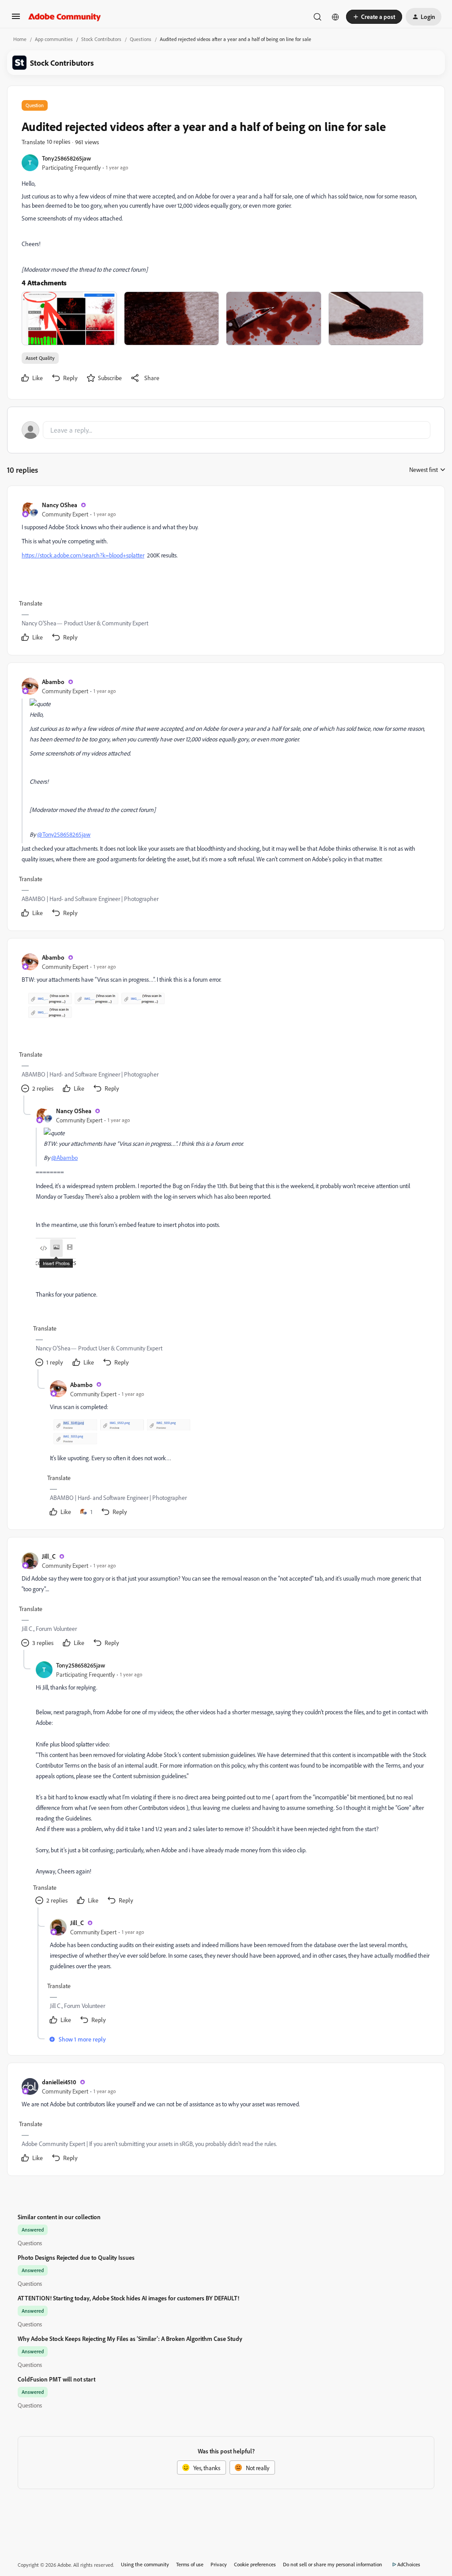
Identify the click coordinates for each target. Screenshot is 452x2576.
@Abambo (64, 1157)
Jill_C (49, 1556)
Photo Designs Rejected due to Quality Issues (76, 2257)
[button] (16, 19)
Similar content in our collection (59, 2217)
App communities (54, 39)
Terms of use (190, 2564)
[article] (226, 572)
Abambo (53, 682)
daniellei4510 (59, 2082)
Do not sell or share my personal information (333, 2564)
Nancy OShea (60, 505)
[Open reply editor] (226, 430)
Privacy (219, 2564)
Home (20, 39)
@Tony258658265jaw (64, 834)
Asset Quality (40, 358)
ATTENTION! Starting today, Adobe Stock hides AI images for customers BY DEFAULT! (128, 2298)
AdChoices (409, 2564)
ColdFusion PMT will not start (56, 2379)
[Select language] (335, 17)
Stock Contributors (101, 39)
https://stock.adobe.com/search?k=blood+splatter (83, 555)
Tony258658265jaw (66, 158)
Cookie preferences (255, 2564)
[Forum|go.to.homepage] (65, 17)
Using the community (145, 2564)
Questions (141, 39)
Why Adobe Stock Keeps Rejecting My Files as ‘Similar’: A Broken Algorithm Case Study (130, 2339)
